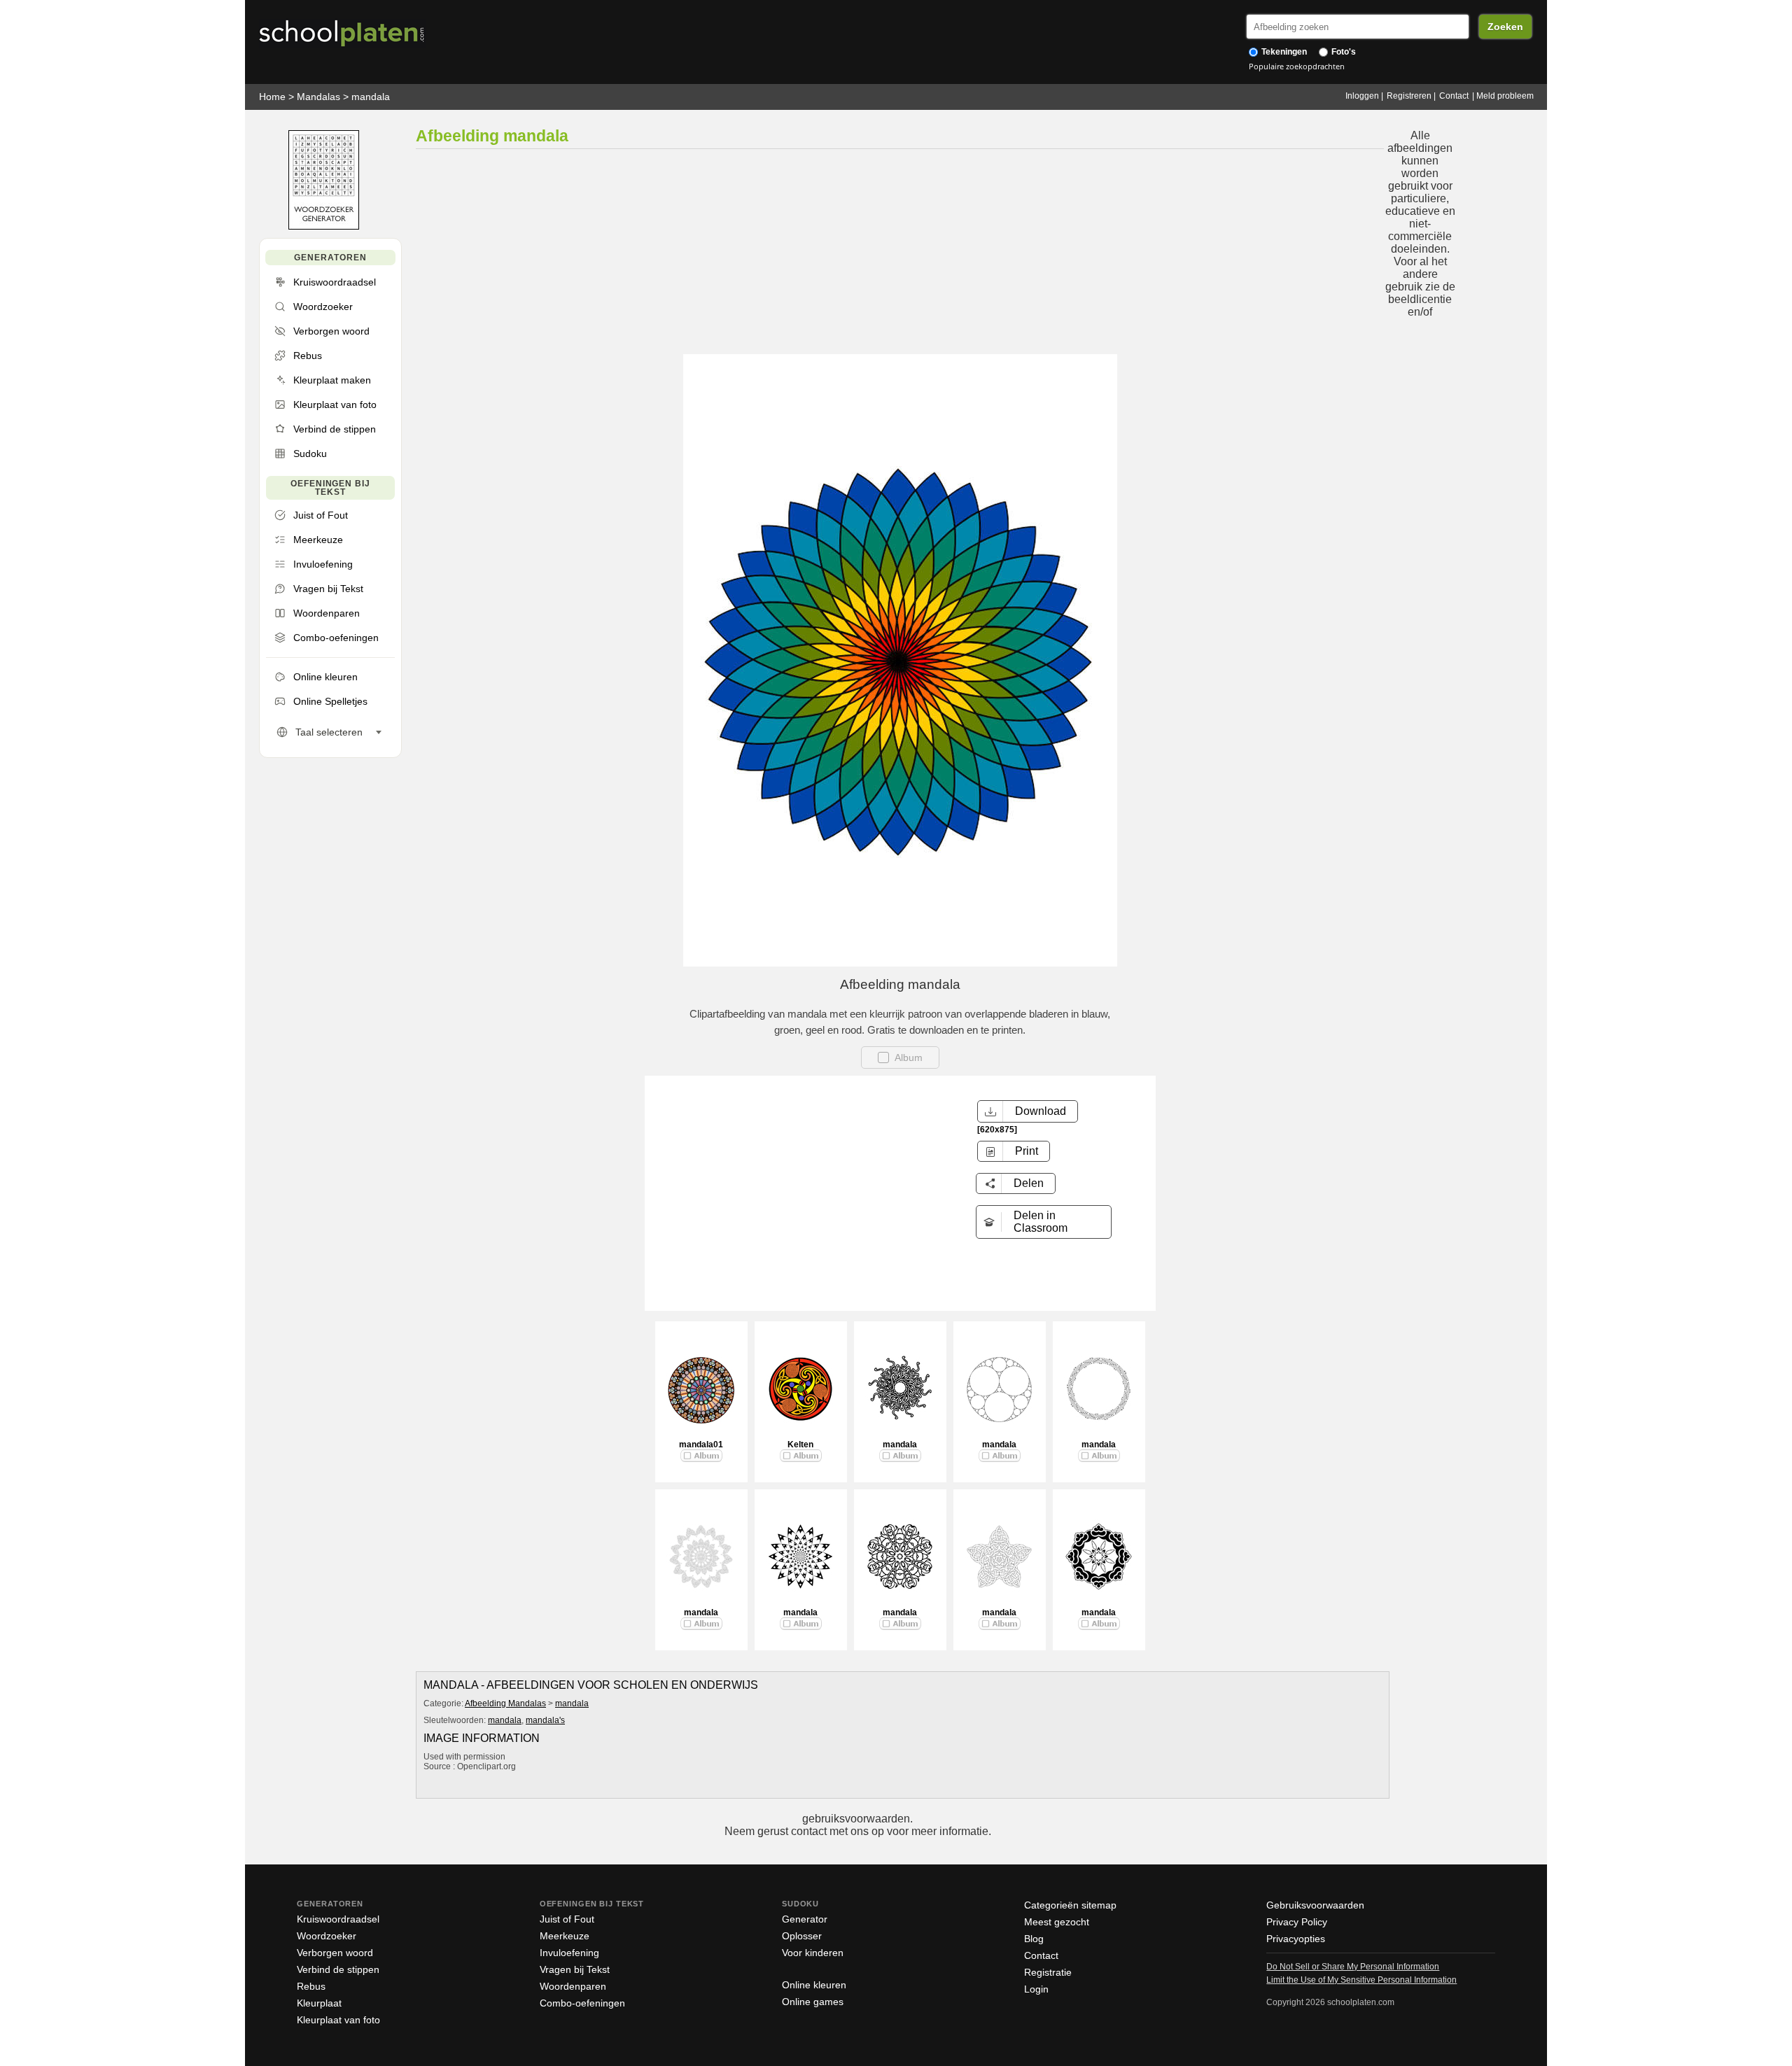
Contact (1454, 96)
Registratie (1048, 1972)
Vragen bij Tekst (575, 1969)
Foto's (1343, 52)
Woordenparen (573, 1986)
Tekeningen (1283, 52)
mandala (371, 97)
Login (1036, 1989)
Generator (805, 1919)
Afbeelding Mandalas (505, 1703)
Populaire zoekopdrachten (1297, 66)
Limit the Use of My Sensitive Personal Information (1361, 1980)
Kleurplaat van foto (338, 2020)
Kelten (800, 1445)
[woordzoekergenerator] (324, 226)
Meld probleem (1505, 96)
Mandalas (318, 97)
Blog (1034, 1939)
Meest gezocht (1057, 1922)
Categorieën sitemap (1070, 1905)
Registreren (1409, 96)
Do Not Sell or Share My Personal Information (1353, 1967)
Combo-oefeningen (582, 2003)
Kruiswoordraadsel (338, 1919)
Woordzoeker (327, 1936)
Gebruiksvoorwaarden (1315, 1905)
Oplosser (802, 1936)
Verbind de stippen (338, 1969)
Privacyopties (1296, 1939)
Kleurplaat (319, 2003)
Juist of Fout (567, 1919)
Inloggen (1362, 96)
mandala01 (701, 1445)
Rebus (311, 1986)
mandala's (545, 1720)
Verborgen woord (335, 1953)
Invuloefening (569, 1953)
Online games (813, 2002)
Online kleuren (814, 1985)
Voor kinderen (813, 1953)
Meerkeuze (565, 1936)
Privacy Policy (1297, 1922)
